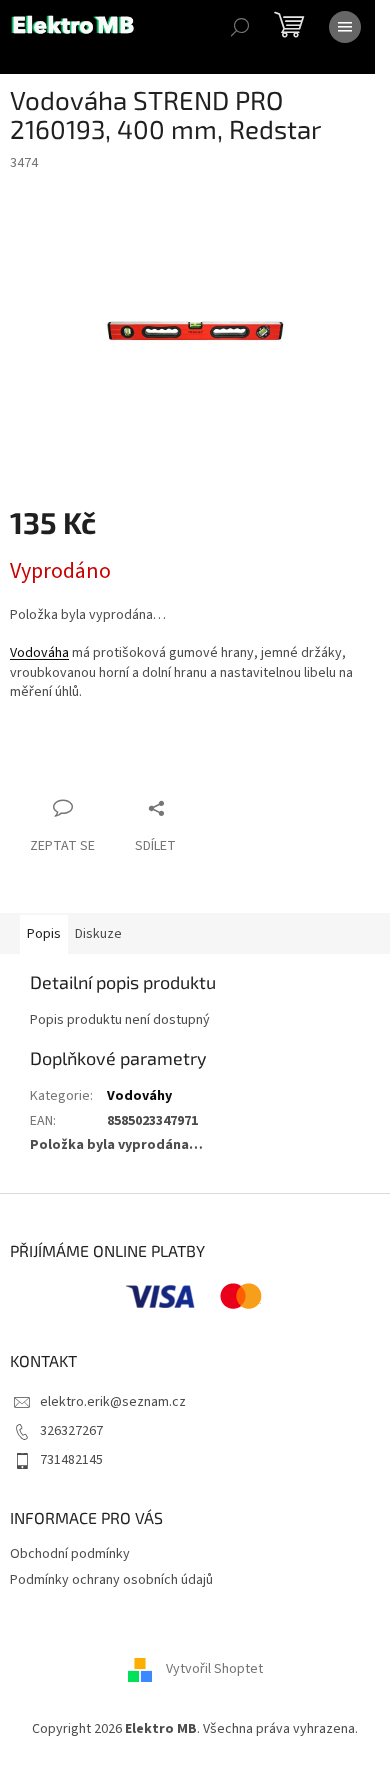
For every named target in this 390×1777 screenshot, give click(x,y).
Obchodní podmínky (70, 1554)
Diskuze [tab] (98, 934)
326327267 (71, 1431)
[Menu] (345, 27)
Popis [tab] (44, 934)
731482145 (71, 1460)
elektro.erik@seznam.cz (113, 1402)
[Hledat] (240, 27)
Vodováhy (139, 1096)
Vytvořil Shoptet (214, 1669)
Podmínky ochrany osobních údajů (111, 1580)
